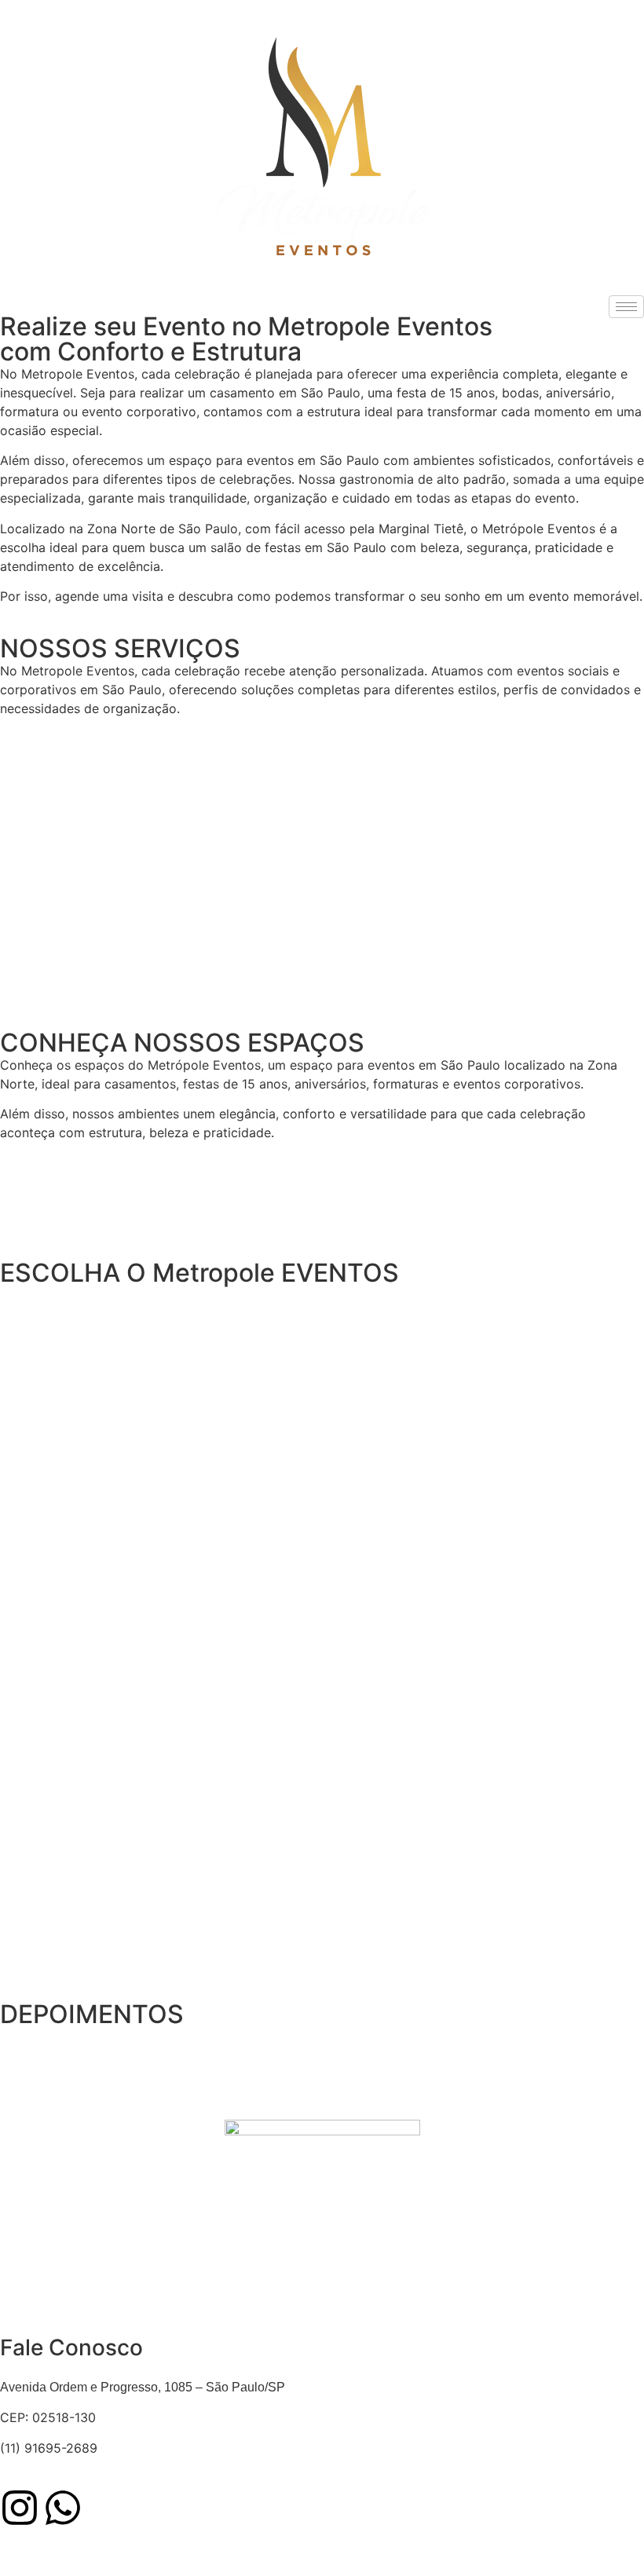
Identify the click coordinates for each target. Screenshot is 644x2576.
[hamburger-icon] (626, 307)
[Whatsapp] (63, 2508)
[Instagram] (20, 2508)
